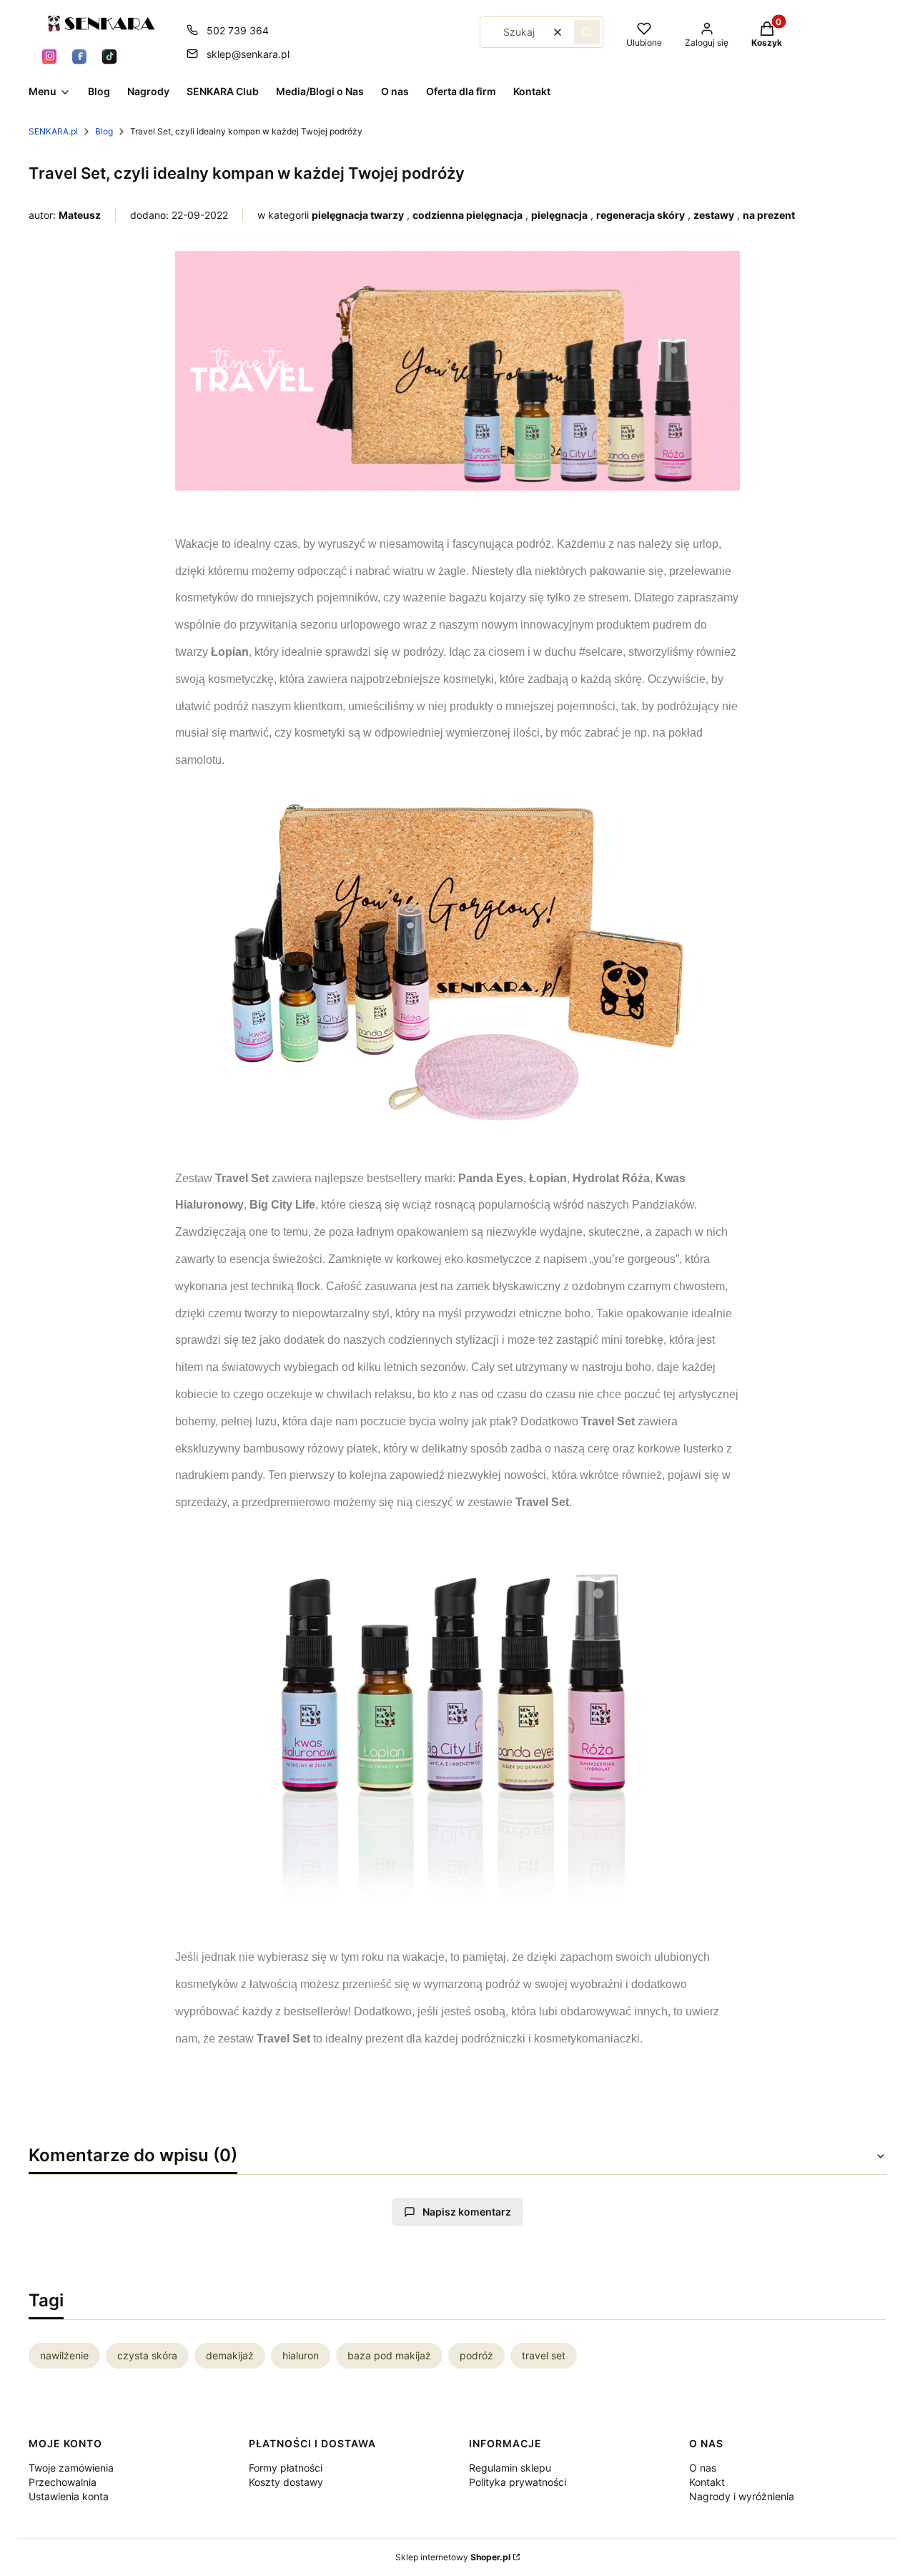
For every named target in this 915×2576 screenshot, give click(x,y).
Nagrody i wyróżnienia (742, 2496)
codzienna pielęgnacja (468, 215)
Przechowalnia (63, 2482)
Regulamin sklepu (510, 2468)
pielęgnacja (559, 215)
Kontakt (707, 2482)
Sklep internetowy (453, 2557)
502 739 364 (238, 30)
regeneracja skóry (640, 215)
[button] (587, 32)
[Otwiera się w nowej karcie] (49, 56)
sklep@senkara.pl (248, 54)
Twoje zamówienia (71, 2468)
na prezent (769, 215)
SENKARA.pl (53, 131)
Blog (104, 131)
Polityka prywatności (518, 2482)
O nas (703, 2468)
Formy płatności (286, 2468)
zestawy (714, 215)
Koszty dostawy (286, 2482)
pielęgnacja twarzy (358, 215)
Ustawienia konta (69, 2496)
